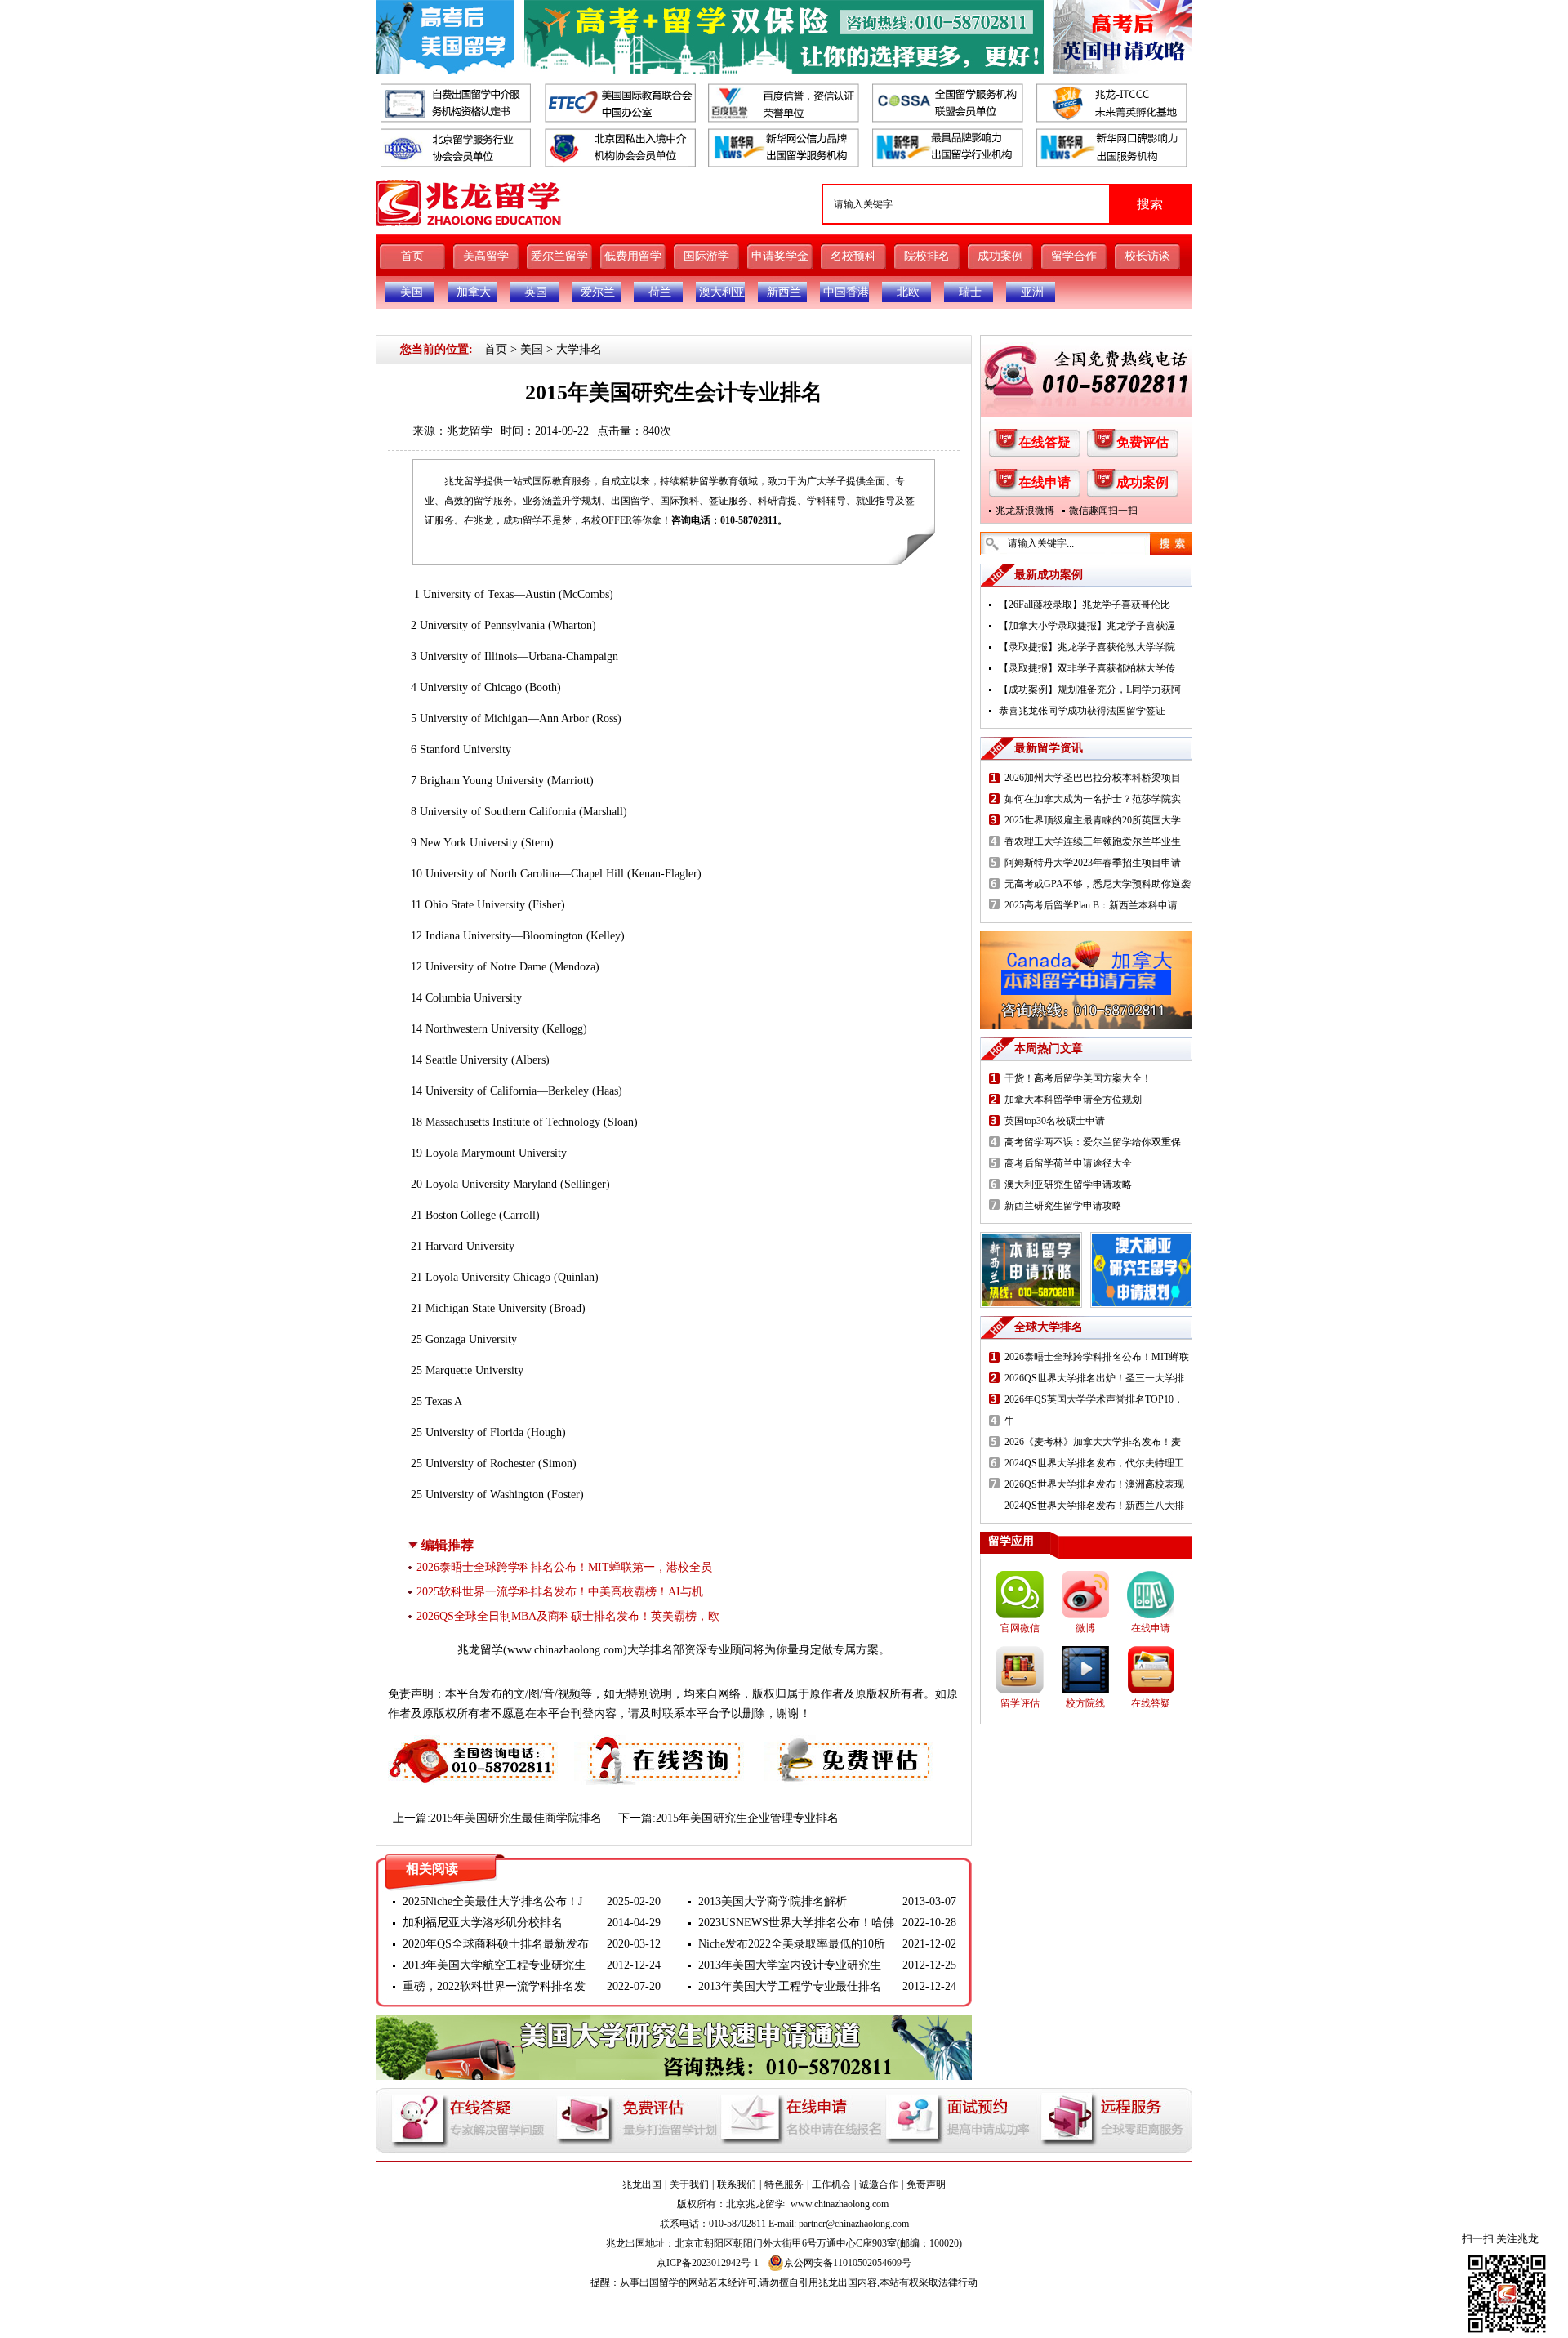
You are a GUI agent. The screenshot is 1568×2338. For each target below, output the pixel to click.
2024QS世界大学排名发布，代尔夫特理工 (1094, 1463)
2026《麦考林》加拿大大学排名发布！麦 (1093, 1442)
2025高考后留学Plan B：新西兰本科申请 (1091, 905)
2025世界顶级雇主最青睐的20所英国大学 (1093, 820)
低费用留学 (633, 256)
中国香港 (846, 292)
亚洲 (1032, 292)
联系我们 (737, 2184)
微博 (1085, 1628)
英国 (536, 292)
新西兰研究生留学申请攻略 (1063, 1206)
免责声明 (926, 2184)
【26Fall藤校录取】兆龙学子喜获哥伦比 (1085, 605)
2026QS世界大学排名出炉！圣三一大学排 (1094, 1378)
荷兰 (660, 292)
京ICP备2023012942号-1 (708, 2263)
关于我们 (689, 2184)
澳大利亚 (722, 292)
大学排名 (579, 349)
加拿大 (474, 292)
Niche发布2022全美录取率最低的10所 (792, 1944)
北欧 (908, 292)
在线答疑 (1045, 442)
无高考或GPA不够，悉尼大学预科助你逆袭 (1098, 884)
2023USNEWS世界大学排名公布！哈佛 (796, 1923)
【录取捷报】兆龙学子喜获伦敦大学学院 (1087, 647)
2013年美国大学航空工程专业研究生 (494, 1965)
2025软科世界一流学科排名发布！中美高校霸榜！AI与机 (560, 1592)
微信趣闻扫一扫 (1103, 511)
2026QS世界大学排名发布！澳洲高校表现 (1094, 1484)
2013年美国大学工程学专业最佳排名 (790, 1986)
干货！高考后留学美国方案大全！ (1078, 1078)
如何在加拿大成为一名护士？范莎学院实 (1093, 799)
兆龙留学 (470, 431)
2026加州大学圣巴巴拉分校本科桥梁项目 (1093, 778)
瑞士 (970, 292)
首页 (412, 256)
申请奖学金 (780, 256)
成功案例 (1000, 256)
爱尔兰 (598, 292)
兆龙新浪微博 (1025, 511)
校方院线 (1085, 1703)
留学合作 (1074, 256)
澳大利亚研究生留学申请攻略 (1068, 1185)
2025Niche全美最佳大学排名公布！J (492, 1901)
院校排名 (927, 256)
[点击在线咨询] (661, 1745)
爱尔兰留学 (559, 256)
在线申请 (1045, 482)
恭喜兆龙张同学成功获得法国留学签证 (1082, 711)
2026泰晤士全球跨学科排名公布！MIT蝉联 (1097, 1357)
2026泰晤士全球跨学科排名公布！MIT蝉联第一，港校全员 (564, 1567)
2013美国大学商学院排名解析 (773, 1901)
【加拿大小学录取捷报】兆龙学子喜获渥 (1087, 626)
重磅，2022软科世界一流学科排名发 (494, 1986)
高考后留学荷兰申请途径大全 (1068, 1163)
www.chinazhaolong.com (565, 1650)
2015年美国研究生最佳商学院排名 (516, 1818)
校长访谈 (1147, 256)
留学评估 (1020, 1703)
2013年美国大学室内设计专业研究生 (790, 1965)
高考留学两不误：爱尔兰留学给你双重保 (1093, 1142)
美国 (412, 292)
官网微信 (1020, 1628)
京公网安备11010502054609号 (848, 2263)
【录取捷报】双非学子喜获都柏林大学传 (1087, 668)
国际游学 (706, 256)
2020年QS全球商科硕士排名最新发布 (496, 1944)
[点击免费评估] (850, 1745)
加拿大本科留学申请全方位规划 (1073, 1100)
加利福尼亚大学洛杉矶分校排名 (483, 1923)
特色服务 (784, 2184)
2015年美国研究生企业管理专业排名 (747, 1818)
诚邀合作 (879, 2184)
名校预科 (853, 256)
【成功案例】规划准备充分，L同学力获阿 (1090, 689)
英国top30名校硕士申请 (1055, 1121)
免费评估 (1143, 442)
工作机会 (831, 2184)
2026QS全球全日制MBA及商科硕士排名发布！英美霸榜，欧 (568, 1616)
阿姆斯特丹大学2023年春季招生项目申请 (1093, 863)
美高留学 (486, 256)
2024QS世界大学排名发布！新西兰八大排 (1094, 1506)
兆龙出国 (642, 2184)
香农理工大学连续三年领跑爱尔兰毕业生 (1093, 841)
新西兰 (784, 292)
